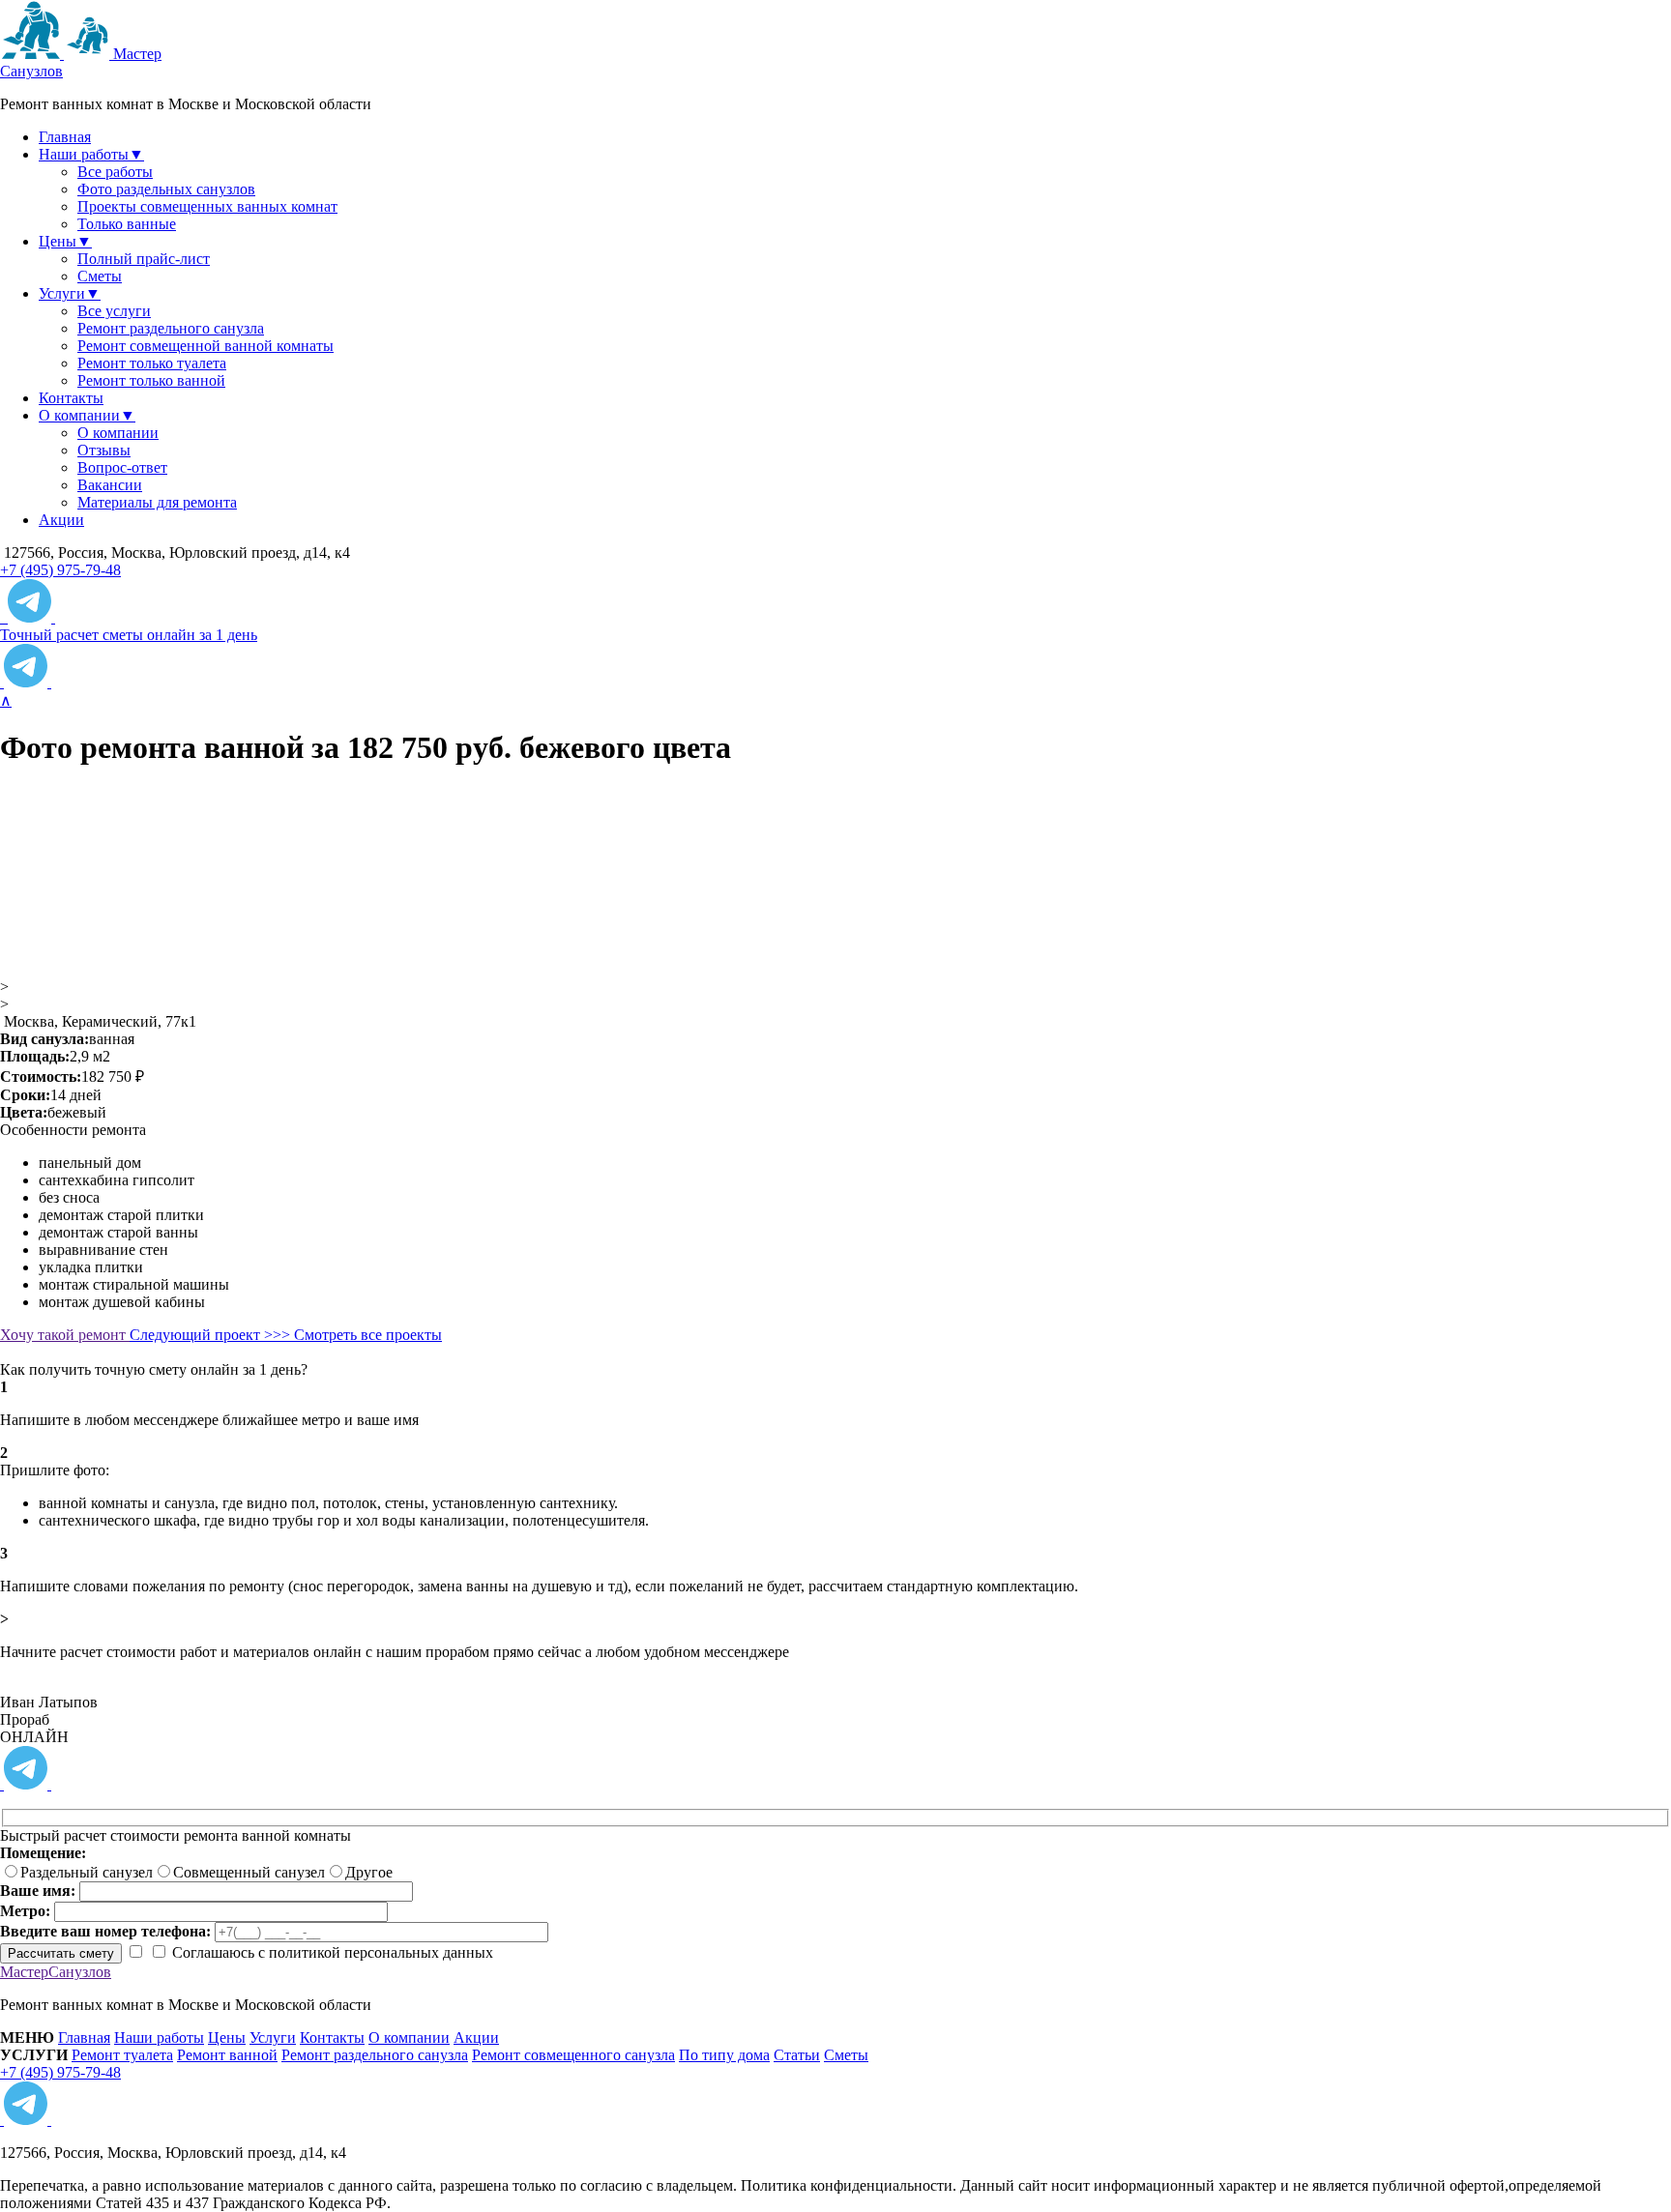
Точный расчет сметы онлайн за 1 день (129, 635)
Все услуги (114, 311)
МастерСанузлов (56, 1972)
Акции (61, 520)
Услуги (273, 2037)
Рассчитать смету (61, 1953)
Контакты (71, 398)
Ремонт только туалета (152, 363)
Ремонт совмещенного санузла (573, 2055)
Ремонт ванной (227, 2055)
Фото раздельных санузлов (166, 189)
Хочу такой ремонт (65, 1335)
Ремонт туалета (122, 2055)
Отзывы (104, 450)
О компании (118, 433)
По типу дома (724, 2055)
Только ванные (127, 224)
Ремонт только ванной (151, 380)
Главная (65, 137)
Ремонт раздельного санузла (171, 328)
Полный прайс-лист (144, 259)
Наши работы (159, 2037)
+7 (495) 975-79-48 (60, 570)
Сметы (100, 276)
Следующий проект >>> (212, 1335)
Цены (227, 2037)
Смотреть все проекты (368, 1335)
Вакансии (110, 485)
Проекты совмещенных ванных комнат (207, 206)
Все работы (115, 172)
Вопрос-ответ (122, 467)
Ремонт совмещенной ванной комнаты (205, 346)
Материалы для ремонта (157, 502)
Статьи (797, 2055)
